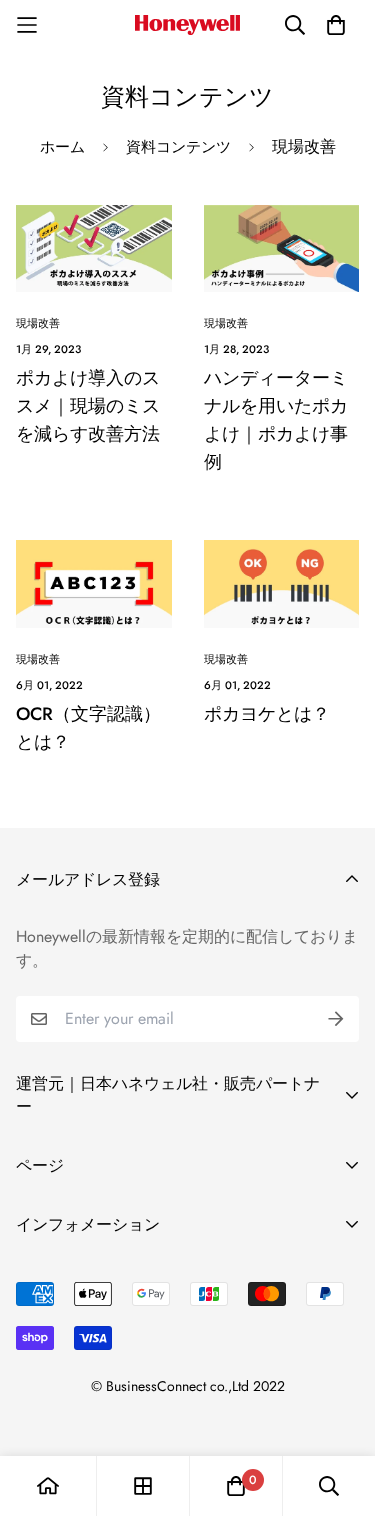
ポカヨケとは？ (267, 714)
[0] (236, 1486)
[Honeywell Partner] (187, 25)
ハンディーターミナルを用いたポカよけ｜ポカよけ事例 (276, 420)
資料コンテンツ (178, 147)
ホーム (62, 147)
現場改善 (38, 323)
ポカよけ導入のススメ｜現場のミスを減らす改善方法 (88, 406)
